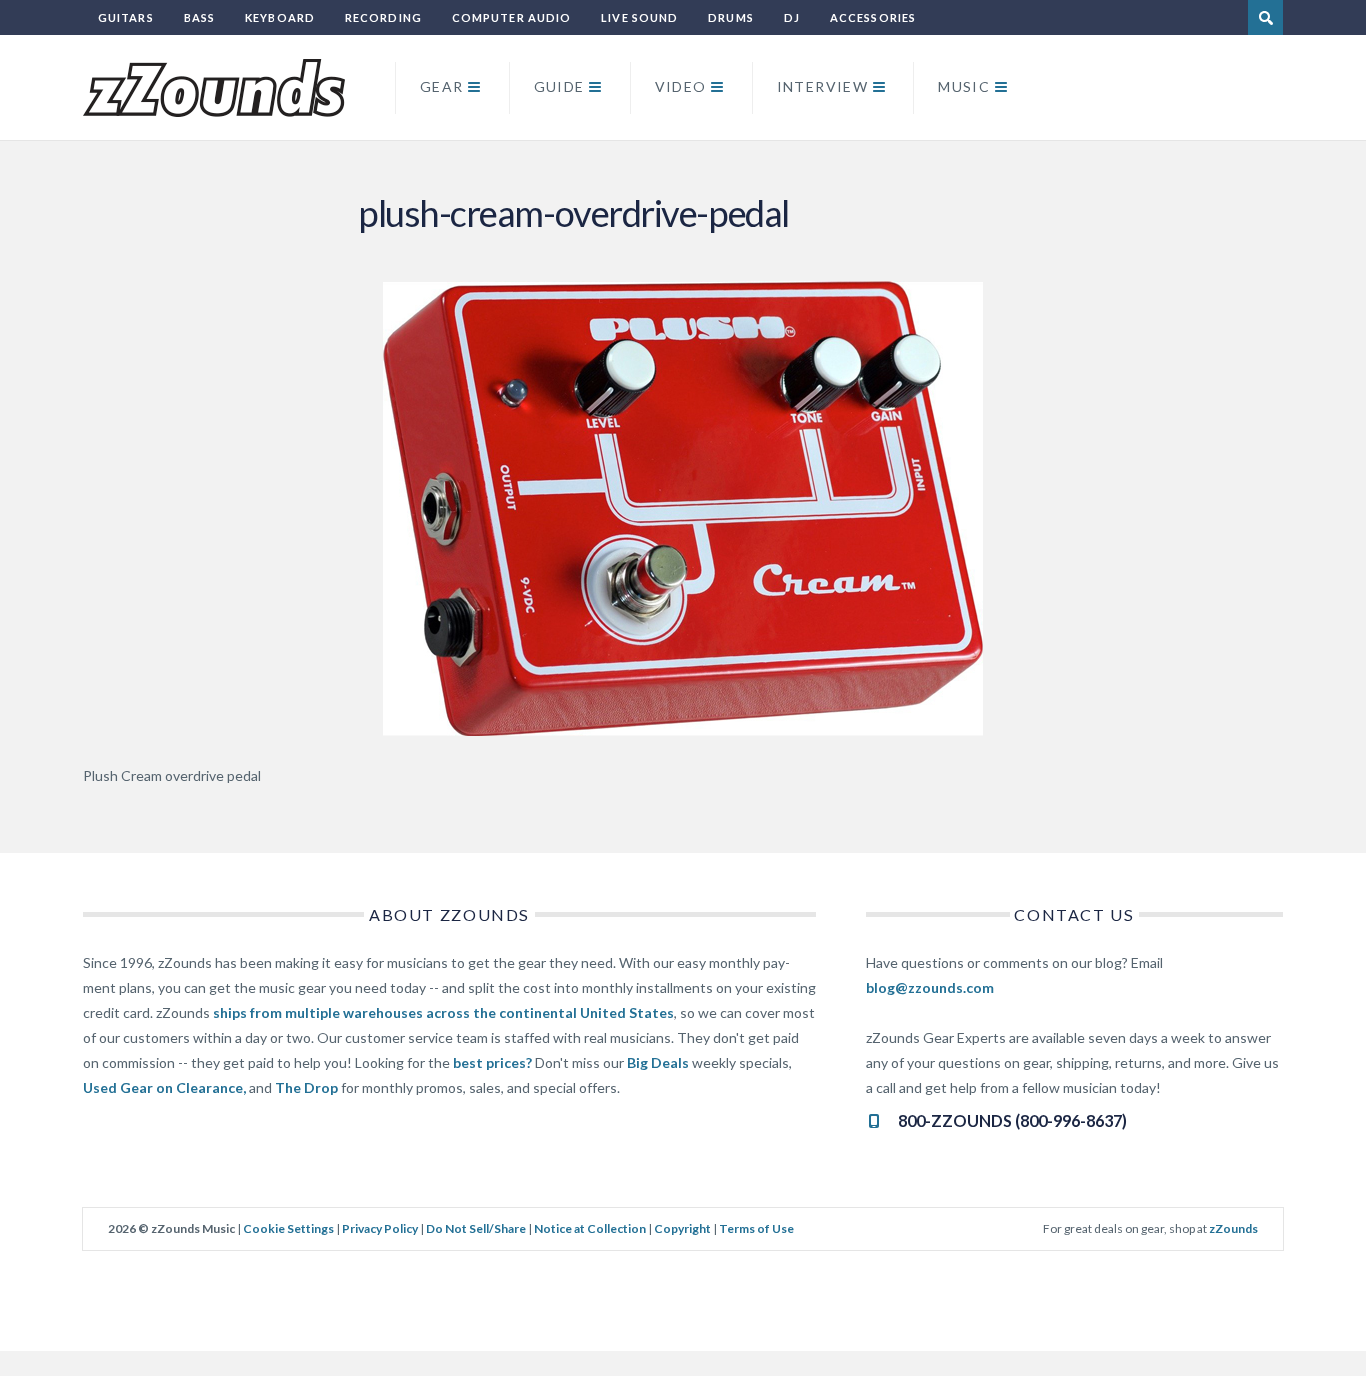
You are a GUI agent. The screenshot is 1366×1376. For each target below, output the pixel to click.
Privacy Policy (380, 1228)
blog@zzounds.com (930, 987)
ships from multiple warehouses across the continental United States (443, 1012)
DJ (792, 17)
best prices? (492, 1062)
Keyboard (280, 17)
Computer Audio (511, 17)
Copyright (682, 1228)
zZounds (1233, 1228)
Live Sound (639, 17)
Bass (199, 17)
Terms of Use (756, 1228)
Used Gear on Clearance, (164, 1087)
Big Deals (658, 1062)
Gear (442, 86)
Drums (731, 17)
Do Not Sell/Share (476, 1228)
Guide (559, 86)
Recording (383, 17)
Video (681, 86)
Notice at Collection (590, 1228)
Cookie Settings (288, 1228)
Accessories (873, 17)
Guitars (126, 17)
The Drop (306, 1087)
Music (964, 86)
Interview (823, 86)
